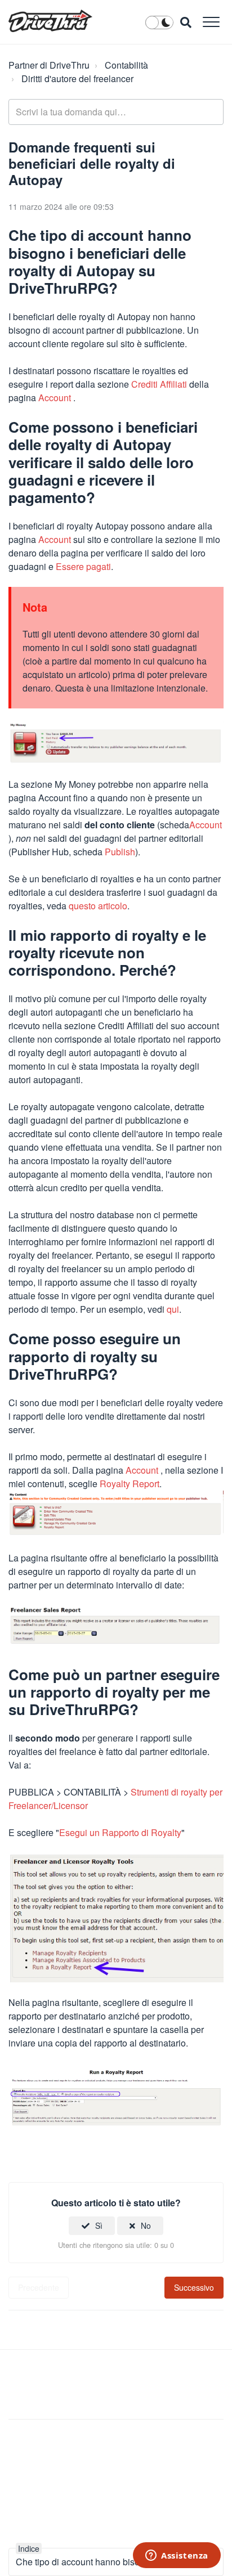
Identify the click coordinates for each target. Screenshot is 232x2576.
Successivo (194, 2287)
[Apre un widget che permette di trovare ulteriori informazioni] (177, 2556)
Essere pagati (83, 566)
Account (55, 398)
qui (173, 1309)
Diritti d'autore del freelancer (77, 78)
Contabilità (126, 65)
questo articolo (98, 906)
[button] (211, 22)
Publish (120, 852)
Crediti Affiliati (159, 384)
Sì (99, 2225)
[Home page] (50, 21)
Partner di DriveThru (49, 65)
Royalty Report (130, 1484)
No (146, 2225)
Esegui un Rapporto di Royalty (120, 1832)
